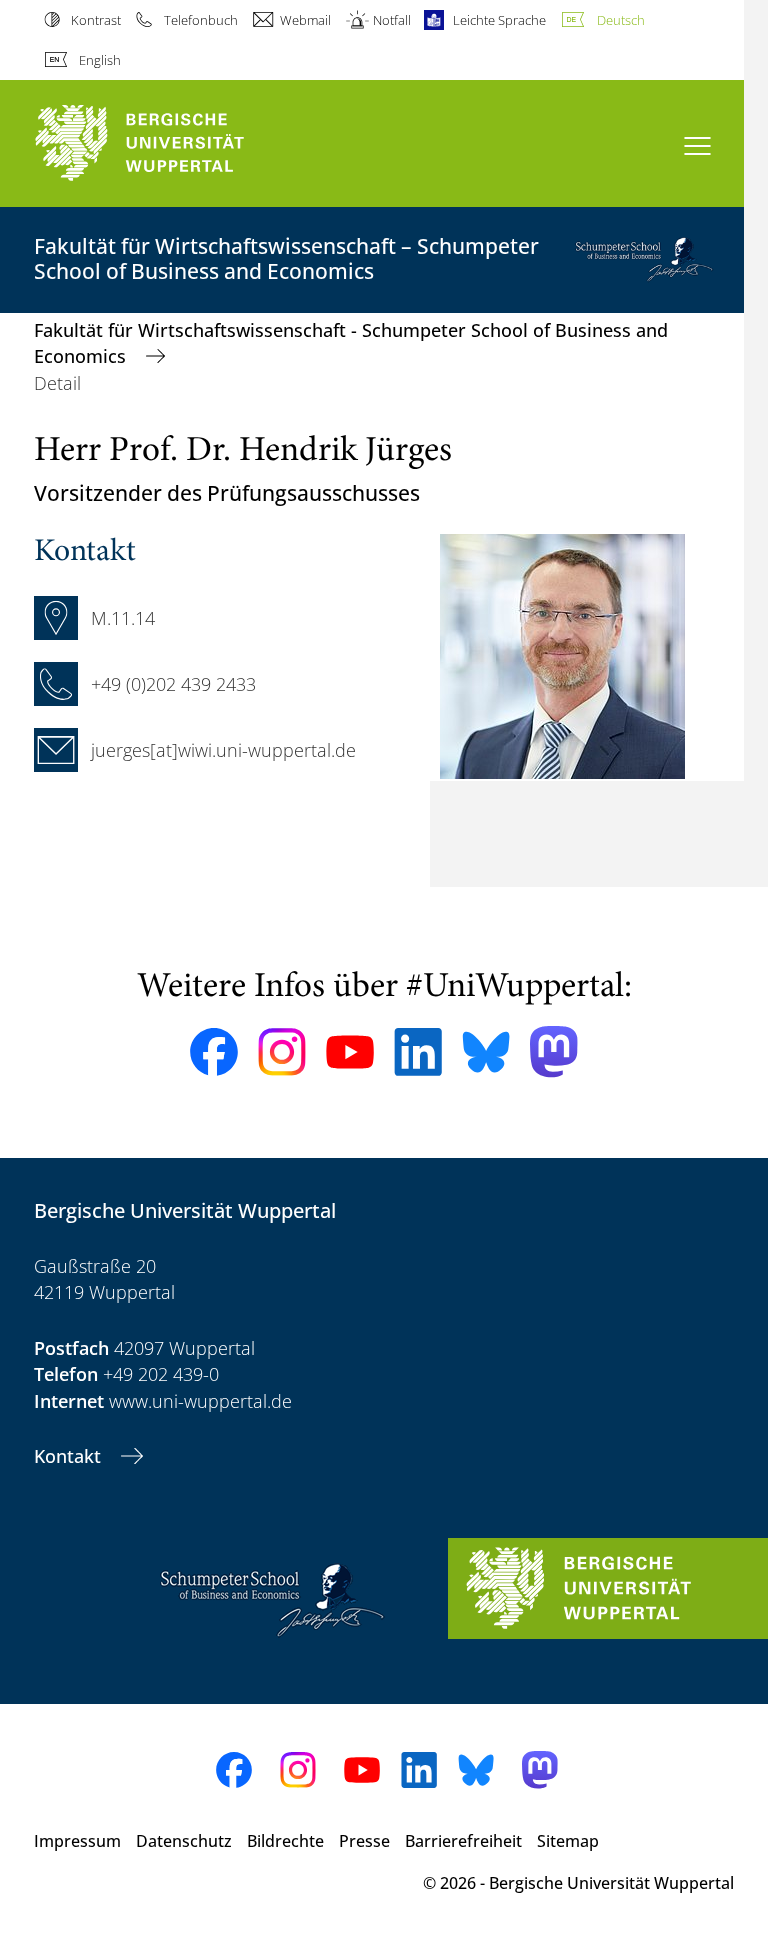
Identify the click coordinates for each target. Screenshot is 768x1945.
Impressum (77, 1841)
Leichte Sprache (499, 20)
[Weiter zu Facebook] (214, 1052)
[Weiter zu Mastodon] (554, 1051)
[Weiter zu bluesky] (486, 1052)
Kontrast (96, 20)
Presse (364, 1841)
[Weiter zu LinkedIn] (418, 1051)
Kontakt (70, 1456)
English (100, 60)
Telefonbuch (200, 20)
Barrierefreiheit (463, 1841)
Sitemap (568, 1841)
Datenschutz (184, 1841)
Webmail (305, 20)
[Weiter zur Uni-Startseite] (174, 143)
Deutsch (620, 20)
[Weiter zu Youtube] (350, 1052)
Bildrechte (285, 1841)
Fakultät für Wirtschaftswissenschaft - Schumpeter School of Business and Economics (351, 343)
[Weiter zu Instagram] (282, 1052)
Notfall (392, 20)
